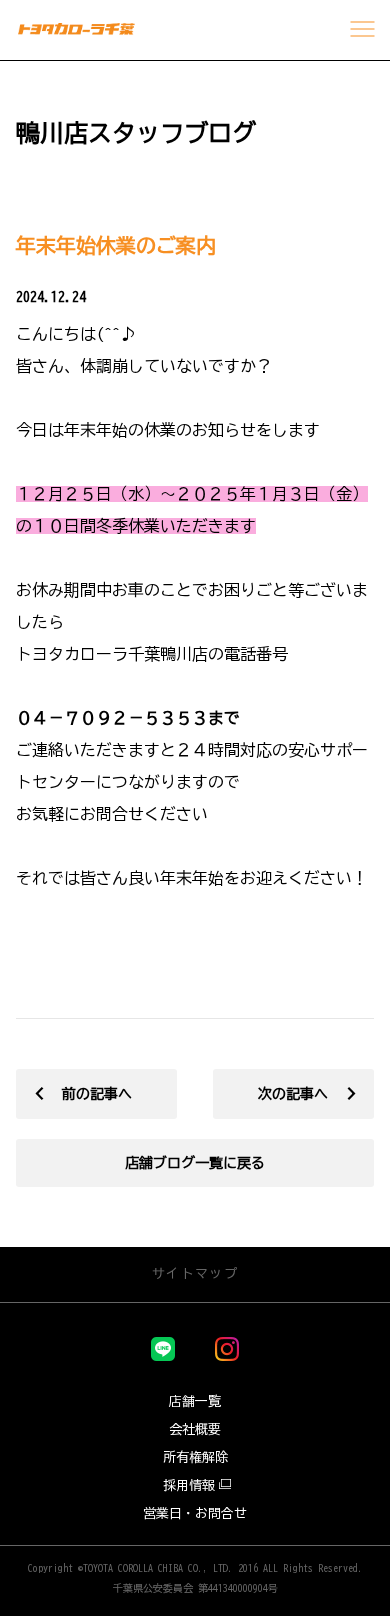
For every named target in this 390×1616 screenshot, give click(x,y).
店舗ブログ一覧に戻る (195, 1163)
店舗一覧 (195, 1401)
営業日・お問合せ (195, 1513)
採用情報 (189, 1485)
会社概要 (195, 1429)
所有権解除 (195, 1457)
